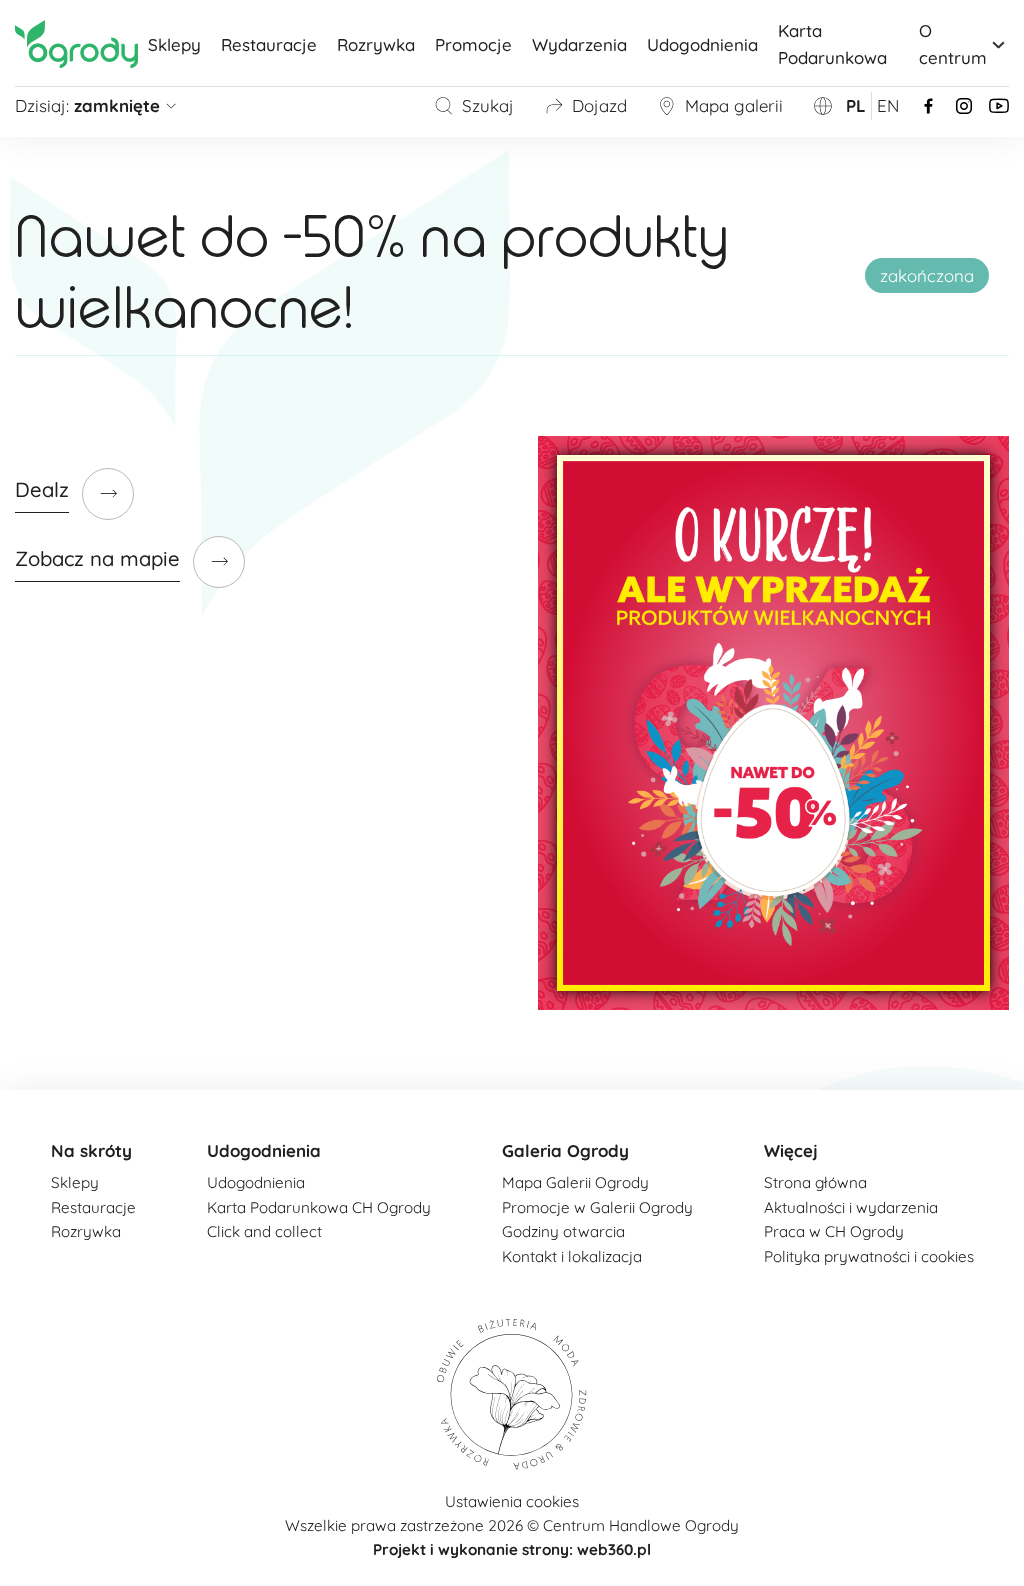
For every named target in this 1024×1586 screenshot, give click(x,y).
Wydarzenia (579, 44)
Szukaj (488, 105)
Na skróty (91, 1150)
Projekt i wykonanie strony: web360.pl (512, 1549)
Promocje (473, 44)
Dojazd (599, 105)
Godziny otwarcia (563, 1231)
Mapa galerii (734, 105)
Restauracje (269, 44)
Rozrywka (376, 44)
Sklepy (174, 44)
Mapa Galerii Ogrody (575, 1182)
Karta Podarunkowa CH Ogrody (319, 1207)
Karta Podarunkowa (832, 44)
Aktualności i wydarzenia (851, 1207)
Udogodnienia (702, 44)
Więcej (791, 1150)
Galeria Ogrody (565, 1150)
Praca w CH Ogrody (834, 1231)
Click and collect (264, 1231)
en (888, 105)
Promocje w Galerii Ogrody (597, 1207)
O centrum (953, 44)
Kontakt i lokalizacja (572, 1256)
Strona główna (815, 1182)
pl (856, 105)
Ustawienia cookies (512, 1501)
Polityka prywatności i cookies (869, 1256)
